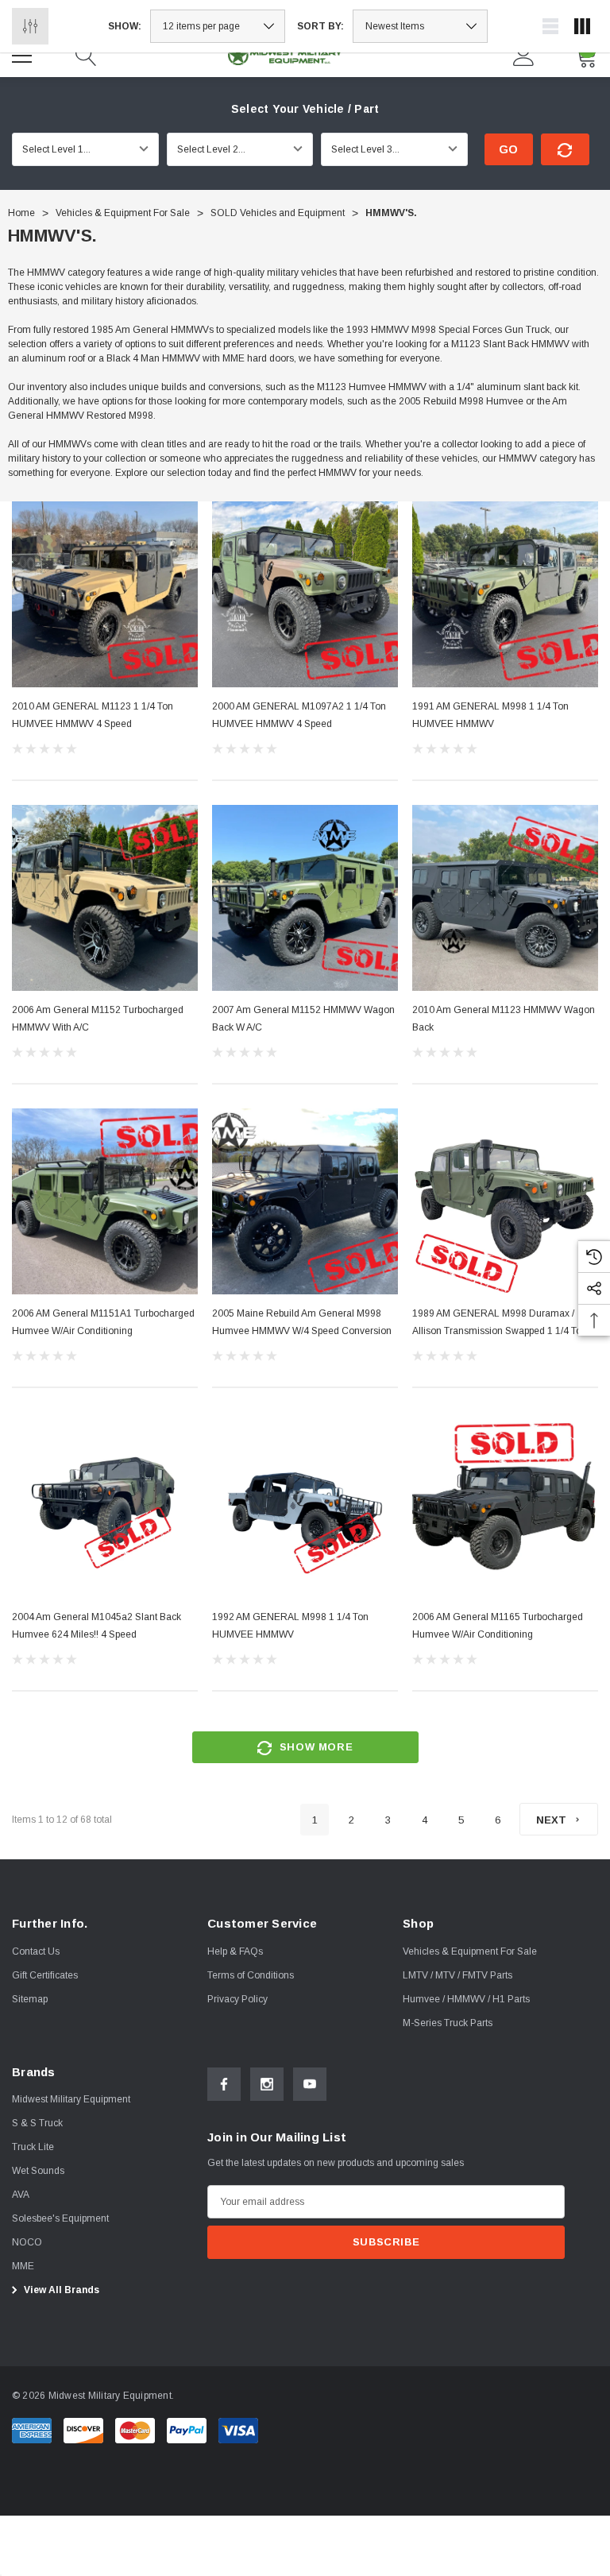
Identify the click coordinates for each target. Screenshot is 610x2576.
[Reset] (565, 149)
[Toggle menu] (24, 53)
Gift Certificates (45, 1975)
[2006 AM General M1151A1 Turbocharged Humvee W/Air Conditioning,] (105, 1201)
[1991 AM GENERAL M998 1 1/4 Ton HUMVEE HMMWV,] (505, 594)
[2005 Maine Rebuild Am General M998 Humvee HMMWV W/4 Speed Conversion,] (305, 1201)
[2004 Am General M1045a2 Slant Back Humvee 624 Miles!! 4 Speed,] (105, 1505)
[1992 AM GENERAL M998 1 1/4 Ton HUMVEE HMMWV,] (305, 1505)
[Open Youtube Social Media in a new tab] (310, 2084)
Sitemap (30, 1999)
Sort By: (320, 26)
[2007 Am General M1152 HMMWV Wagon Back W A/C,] (305, 898)
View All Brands (60, 2290)
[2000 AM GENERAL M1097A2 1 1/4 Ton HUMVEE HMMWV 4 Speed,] (305, 594)
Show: (125, 26)
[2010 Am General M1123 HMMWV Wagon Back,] (505, 898)
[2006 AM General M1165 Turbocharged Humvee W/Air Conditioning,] (505, 1505)
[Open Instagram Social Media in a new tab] (267, 2084)
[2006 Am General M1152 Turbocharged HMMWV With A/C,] (105, 898)
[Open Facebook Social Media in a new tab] (224, 2084)
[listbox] (420, 26)
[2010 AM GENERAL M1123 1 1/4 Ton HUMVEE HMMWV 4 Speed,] (105, 594)
